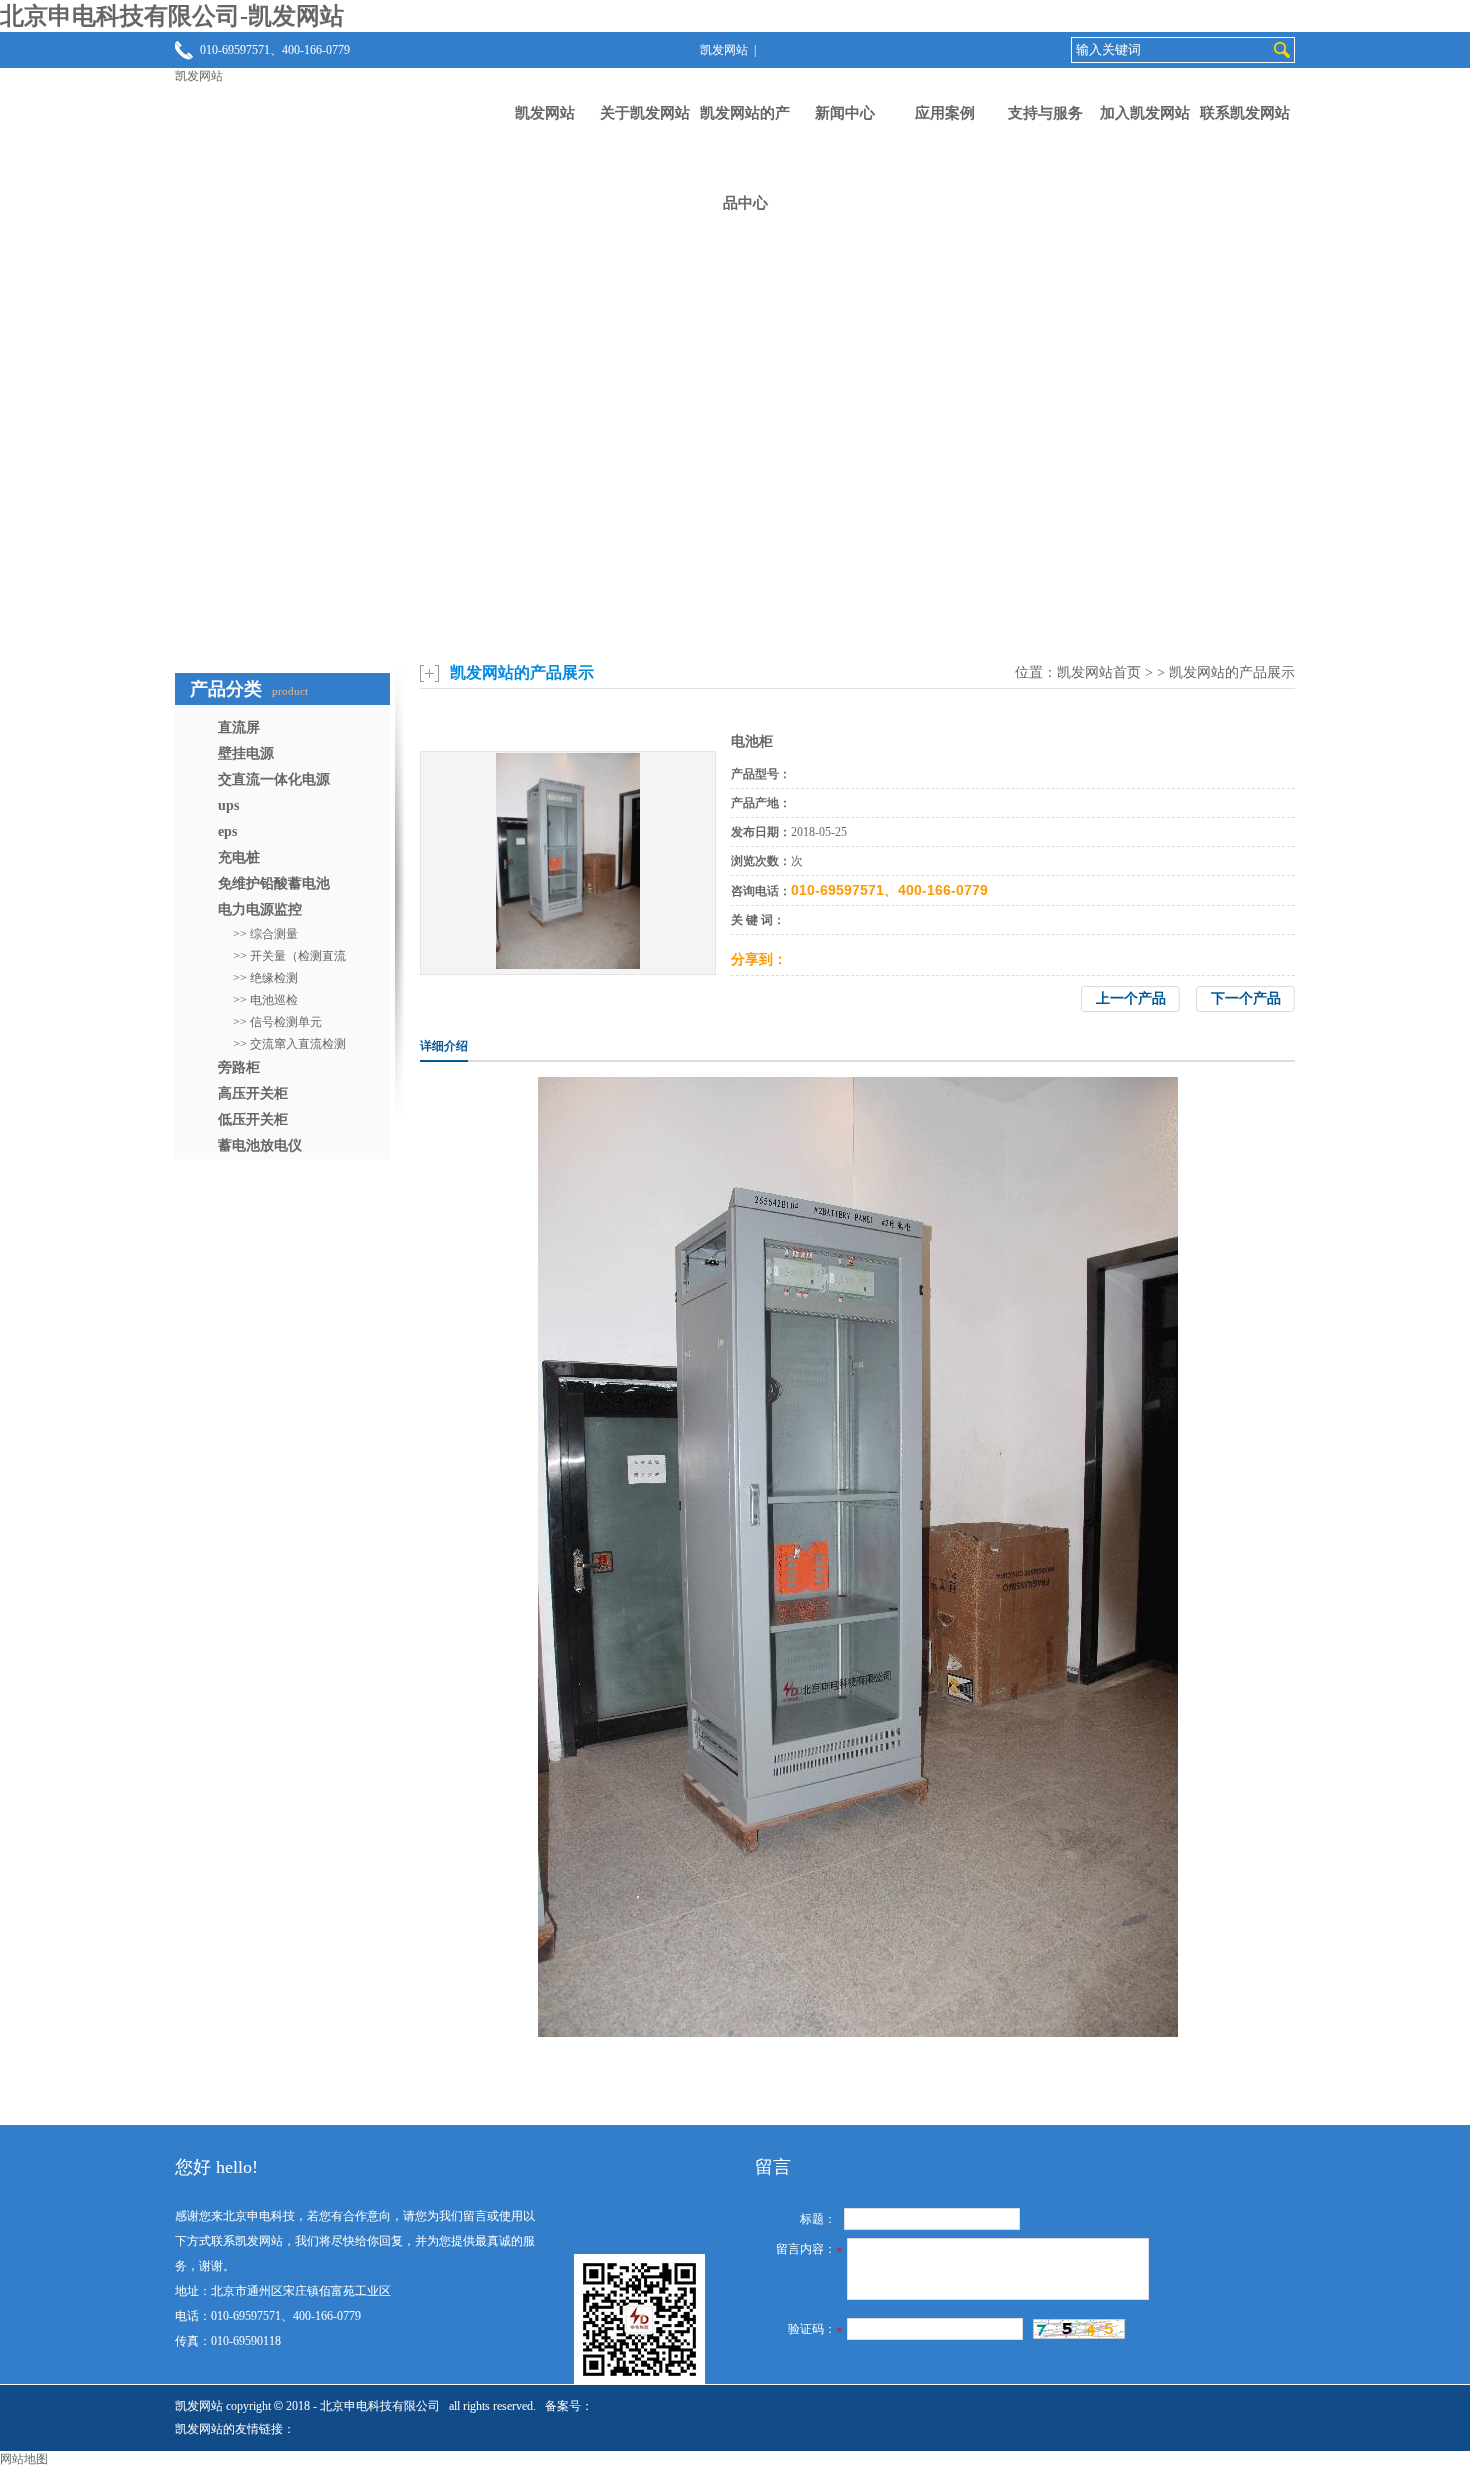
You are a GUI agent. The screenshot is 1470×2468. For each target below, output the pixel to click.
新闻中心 (845, 113)
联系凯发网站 (1245, 113)
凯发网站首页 (1099, 672)
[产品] (568, 965)
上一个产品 (1131, 998)
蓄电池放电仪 (260, 1145)
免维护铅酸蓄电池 (274, 883)
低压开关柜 (253, 1119)
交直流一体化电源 (274, 779)
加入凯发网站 (1145, 113)
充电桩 (239, 857)
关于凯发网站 (645, 113)
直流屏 (239, 727)
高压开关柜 (253, 1093)
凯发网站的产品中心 (745, 158)
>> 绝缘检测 (265, 978)
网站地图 (24, 2459)
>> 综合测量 (265, 934)
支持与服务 (1045, 113)
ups (228, 805)
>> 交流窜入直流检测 (289, 1044)
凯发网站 (724, 50)
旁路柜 (239, 1067)
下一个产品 (1246, 998)
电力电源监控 (260, 909)
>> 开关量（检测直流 (289, 956)
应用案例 (945, 113)
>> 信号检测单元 (277, 1022)
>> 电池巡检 (265, 1000)
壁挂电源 (246, 753)
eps (227, 831)
